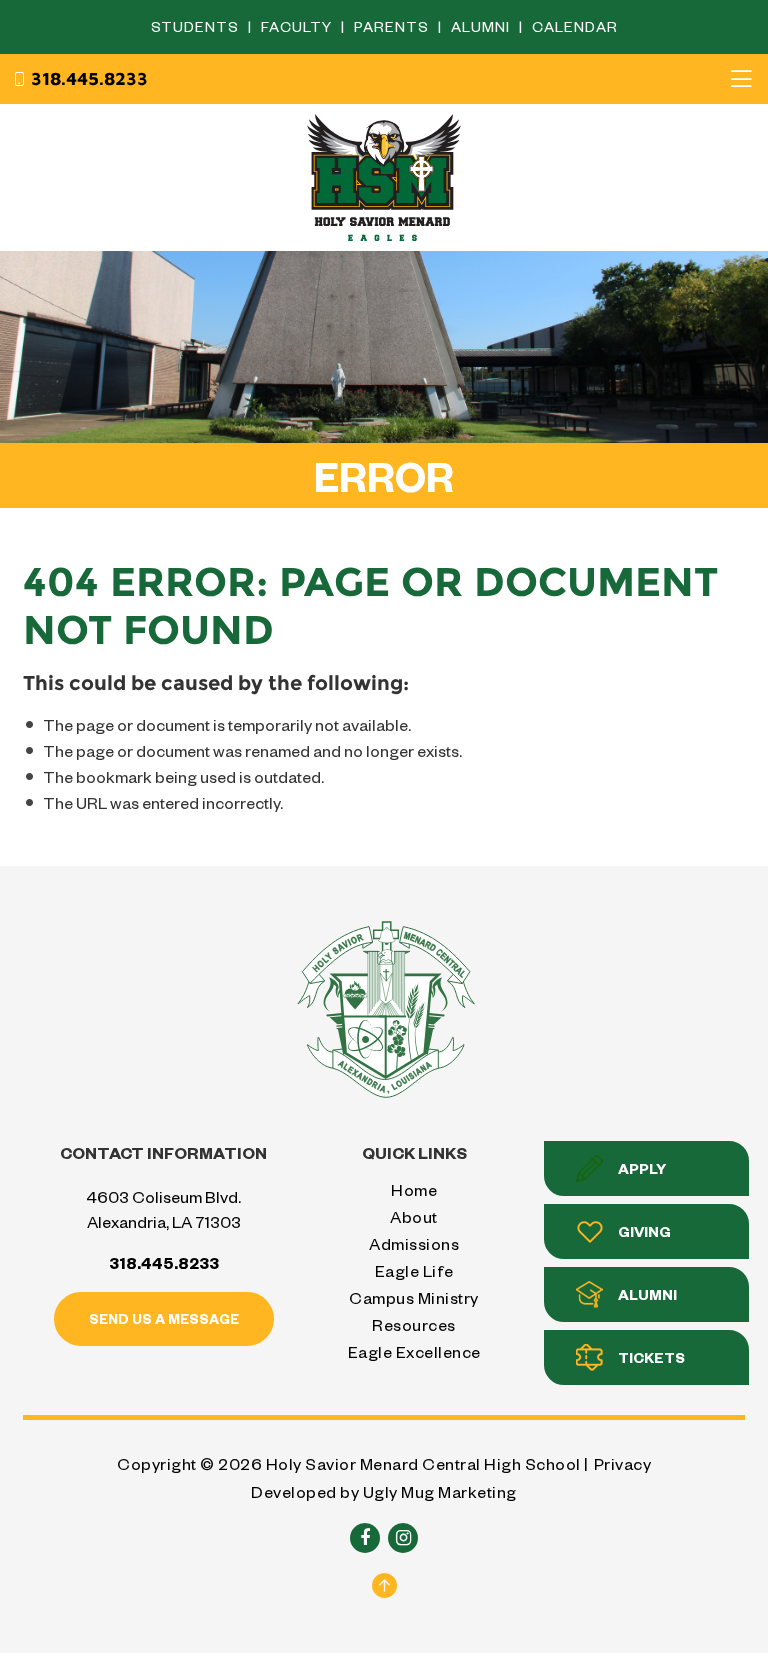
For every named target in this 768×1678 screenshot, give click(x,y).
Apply (642, 1168)
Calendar (575, 26)
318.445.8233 (89, 79)
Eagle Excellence (414, 1351)
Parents (393, 26)
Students (197, 26)
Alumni (482, 26)
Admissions (414, 1243)
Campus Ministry (414, 1297)
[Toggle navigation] (741, 79)
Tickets (651, 1357)
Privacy (623, 1463)
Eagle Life (414, 1270)
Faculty (298, 26)
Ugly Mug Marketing (440, 1491)
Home (414, 1189)
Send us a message (164, 1318)
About (414, 1216)
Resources (414, 1324)
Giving (644, 1231)
